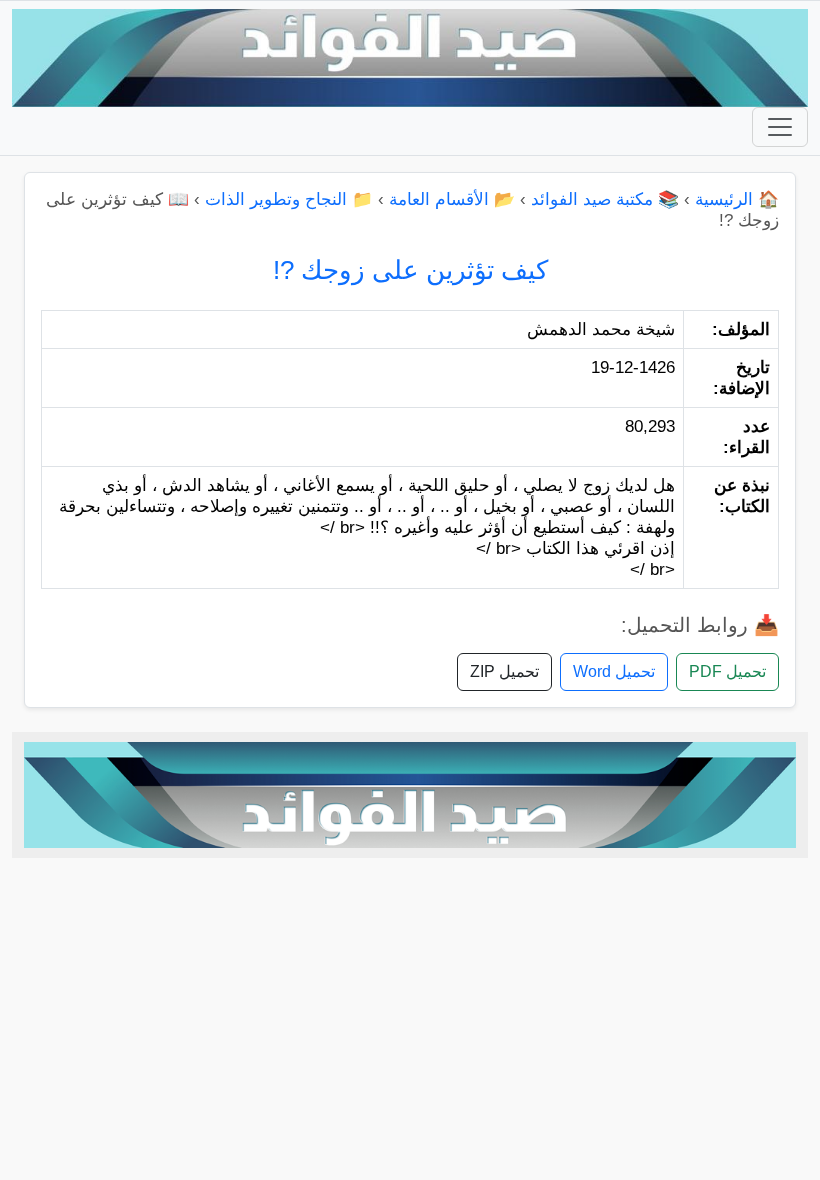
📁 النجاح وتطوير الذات (289, 199)
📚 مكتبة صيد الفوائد (605, 199)
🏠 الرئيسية (737, 199)
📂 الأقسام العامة (452, 199)
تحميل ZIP (504, 671)
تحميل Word (614, 671)
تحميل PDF (727, 671)
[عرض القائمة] (780, 127)
